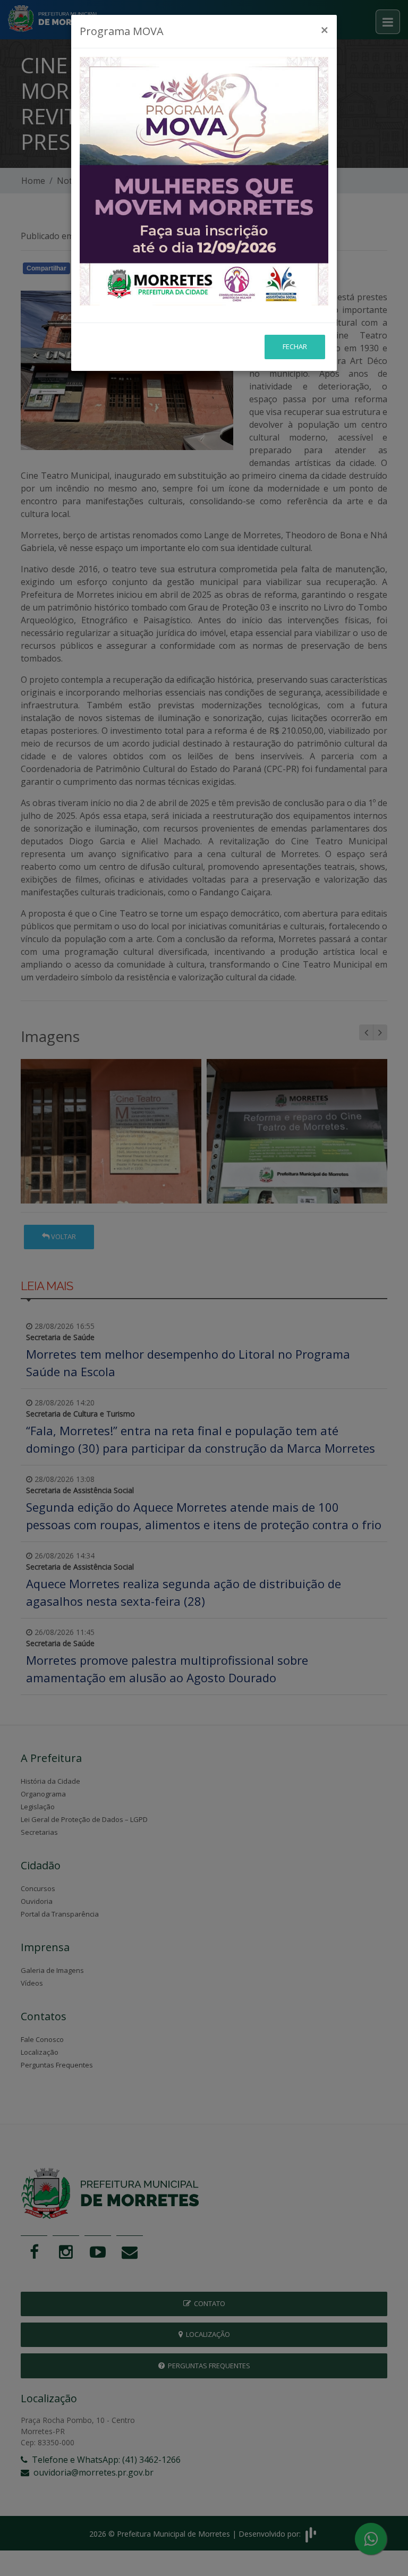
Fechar (295, 346)
